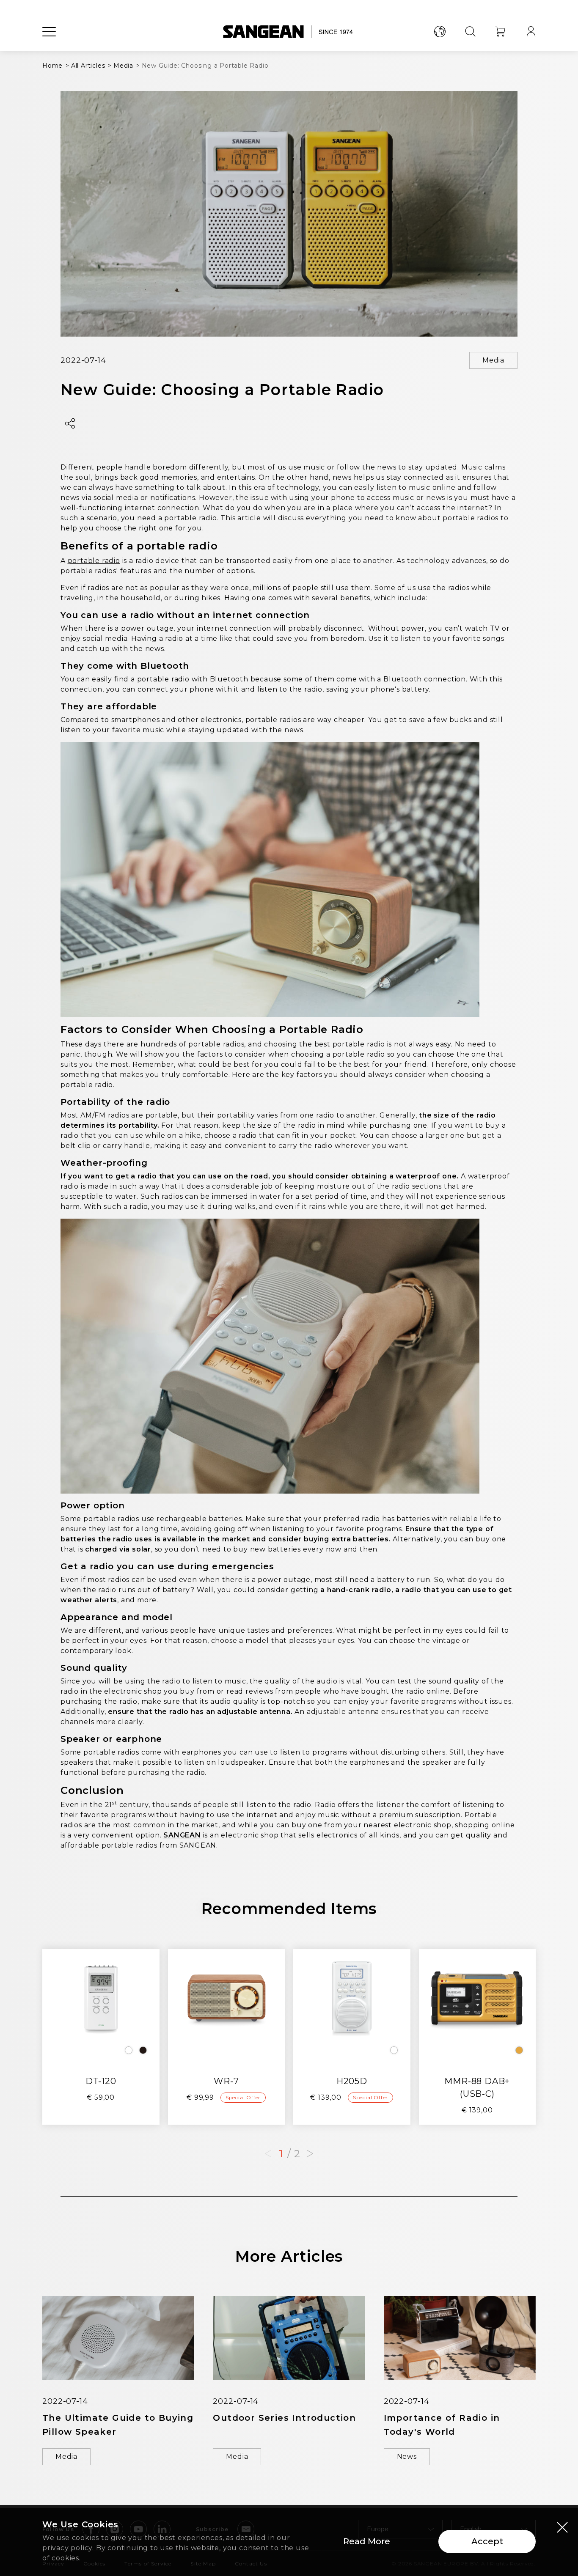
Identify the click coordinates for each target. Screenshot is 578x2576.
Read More (367, 2541)
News (407, 2457)
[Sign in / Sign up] (531, 32)
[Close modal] (562, 2527)
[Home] (289, 32)
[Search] (470, 32)
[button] (310, 2154)
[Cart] (501, 32)
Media (493, 360)
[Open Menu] (49, 32)
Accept (487, 2541)
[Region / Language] (440, 32)
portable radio (94, 561)
